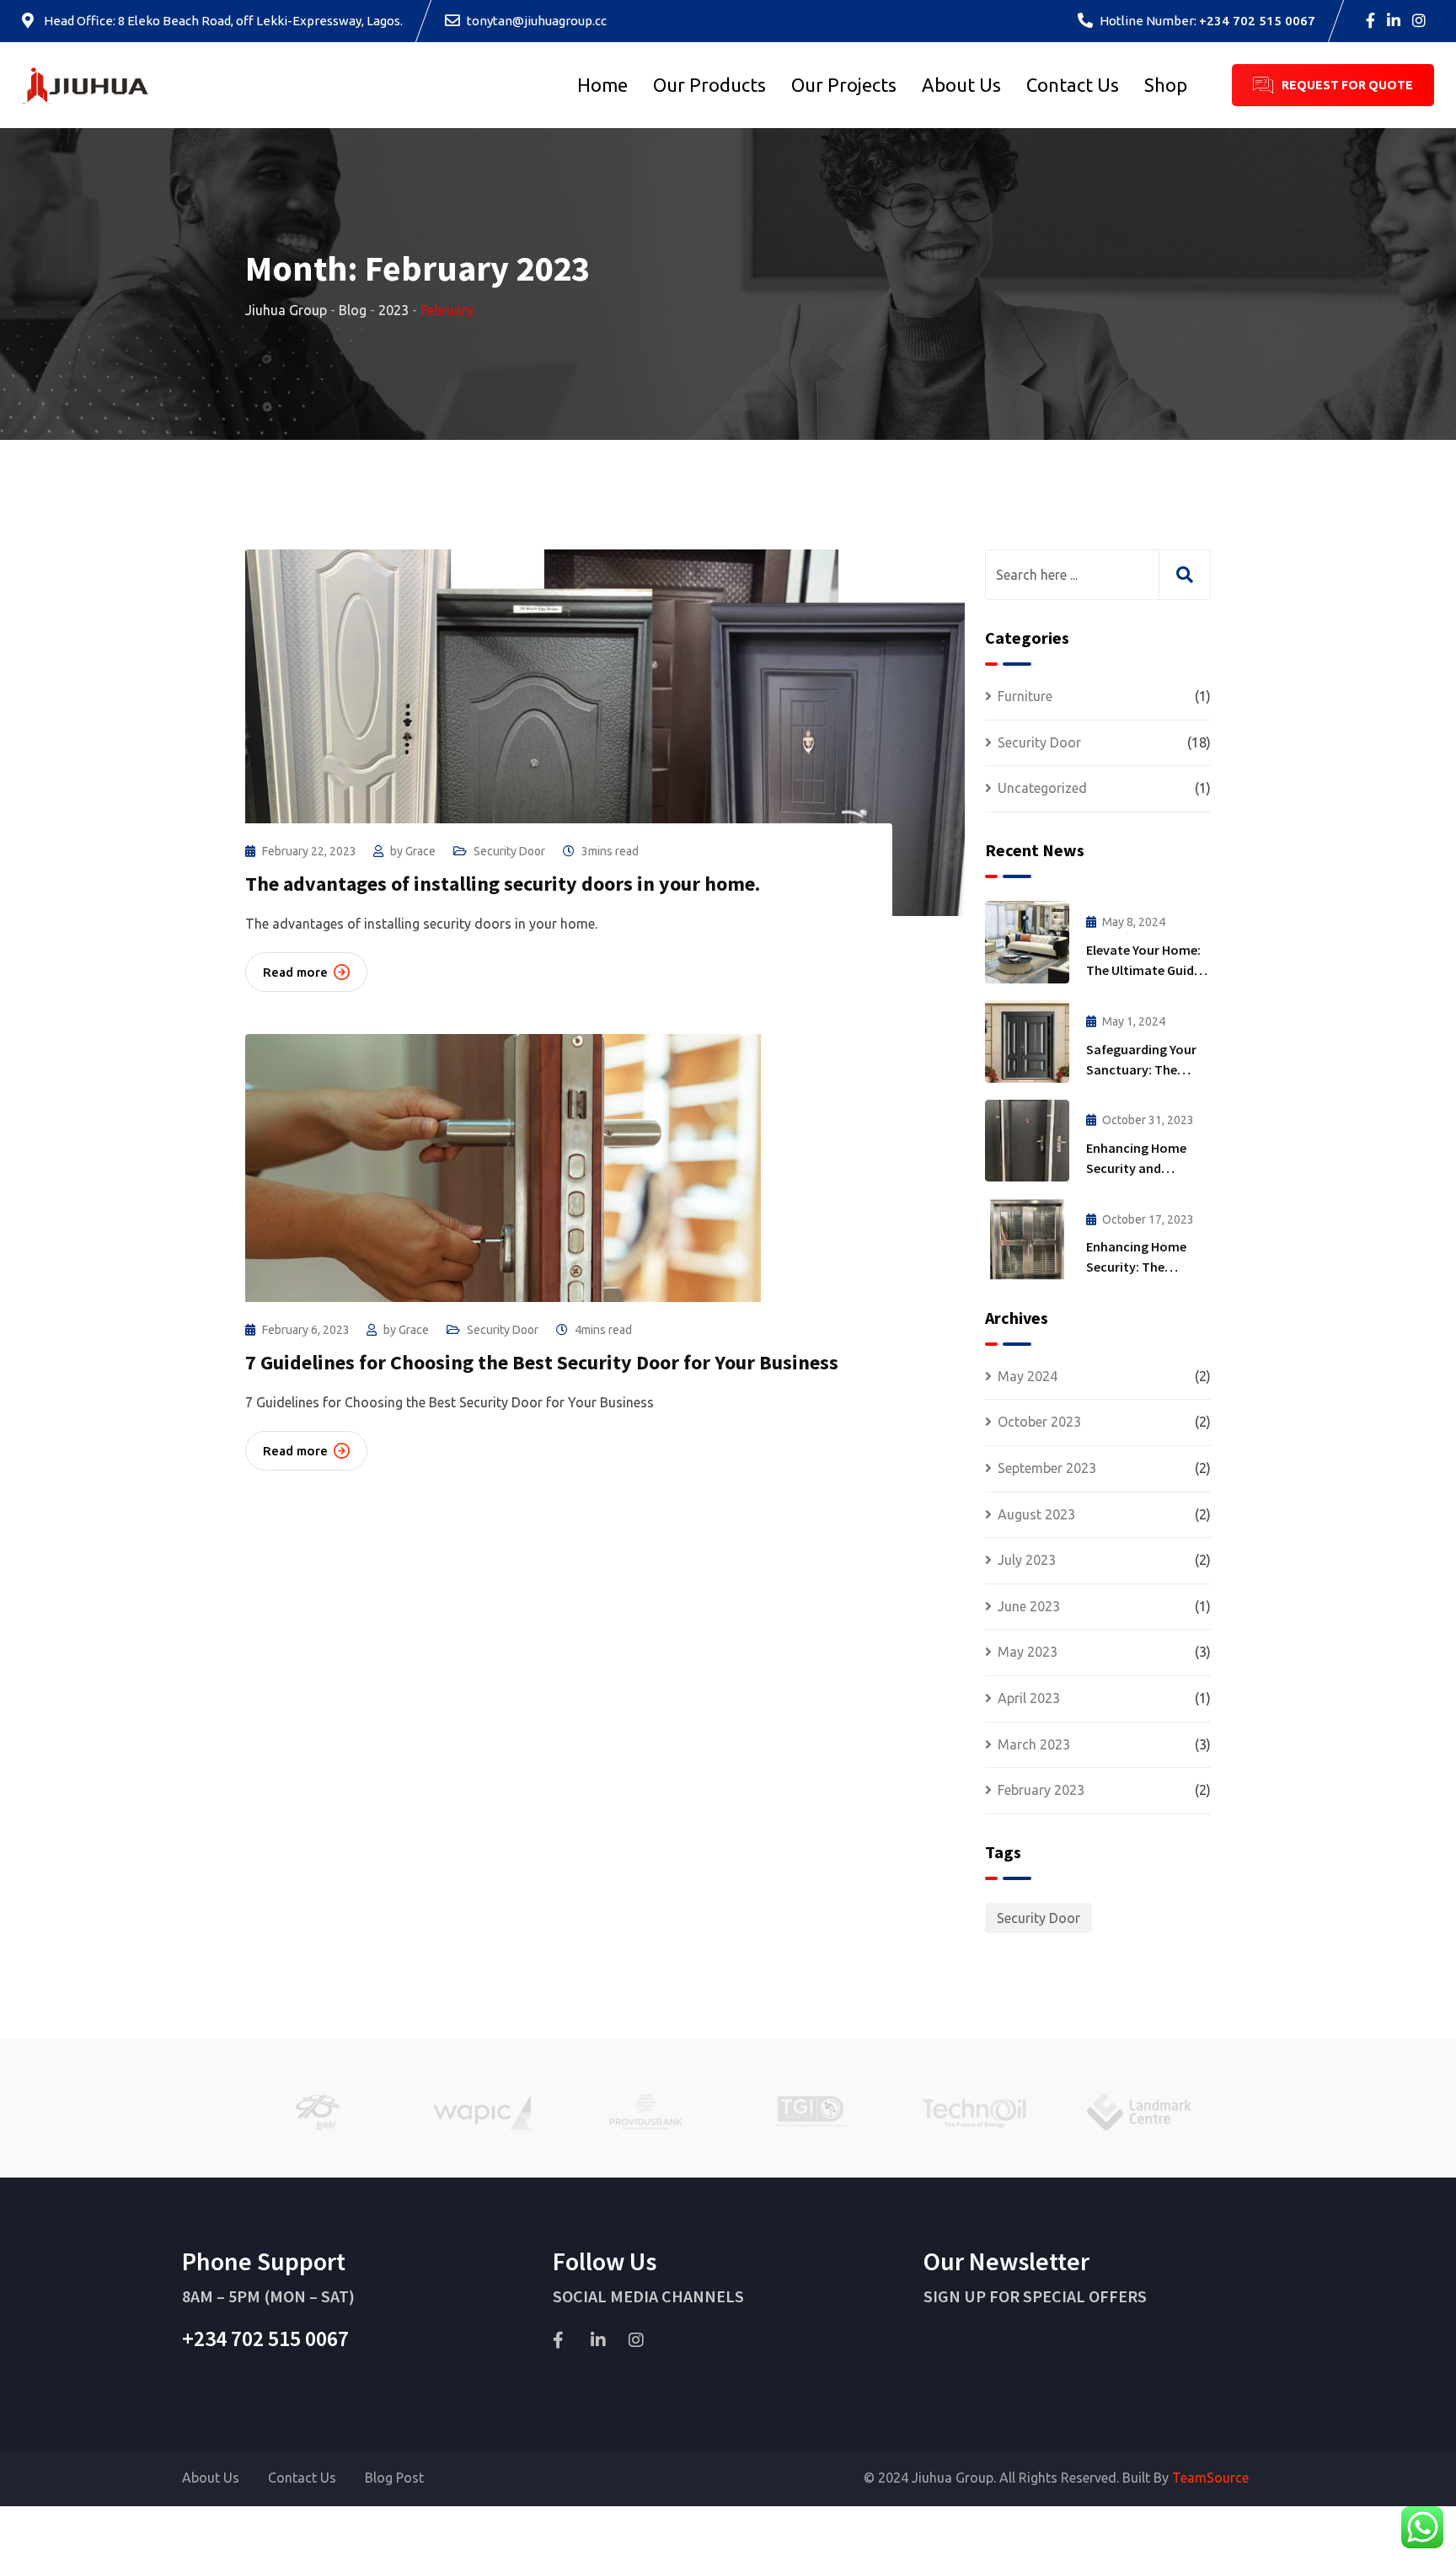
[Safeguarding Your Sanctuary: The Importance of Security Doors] (1027, 1042)
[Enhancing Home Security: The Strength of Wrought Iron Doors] (1027, 1239)
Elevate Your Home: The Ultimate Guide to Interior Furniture (1146, 970)
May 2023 (1028, 1652)
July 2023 (1027, 1560)
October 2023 (1039, 1422)
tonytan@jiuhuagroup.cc (537, 21)
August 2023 (1036, 1514)
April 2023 (1029, 1698)
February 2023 (1041, 1790)
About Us (961, 85)
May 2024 (1028, 1376)
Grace (420, 851)
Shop (1166, 85)
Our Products (709, 85)
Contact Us (1073, 85)
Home (602, 85)
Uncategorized (1042, 788)
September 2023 (1047, 1468)
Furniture (1025, 696)
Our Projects (844, 85)
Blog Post (394, 2478)
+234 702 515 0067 (1257, 21)
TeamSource (1210, 2478)
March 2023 (1034, 1744)
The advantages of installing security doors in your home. (503, 884)
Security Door (509, 851)
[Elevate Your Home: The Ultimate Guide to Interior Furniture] (1027, 942)
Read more (295, 972)
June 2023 (1029, 1606)
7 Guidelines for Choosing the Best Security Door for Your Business (542, 1362)
